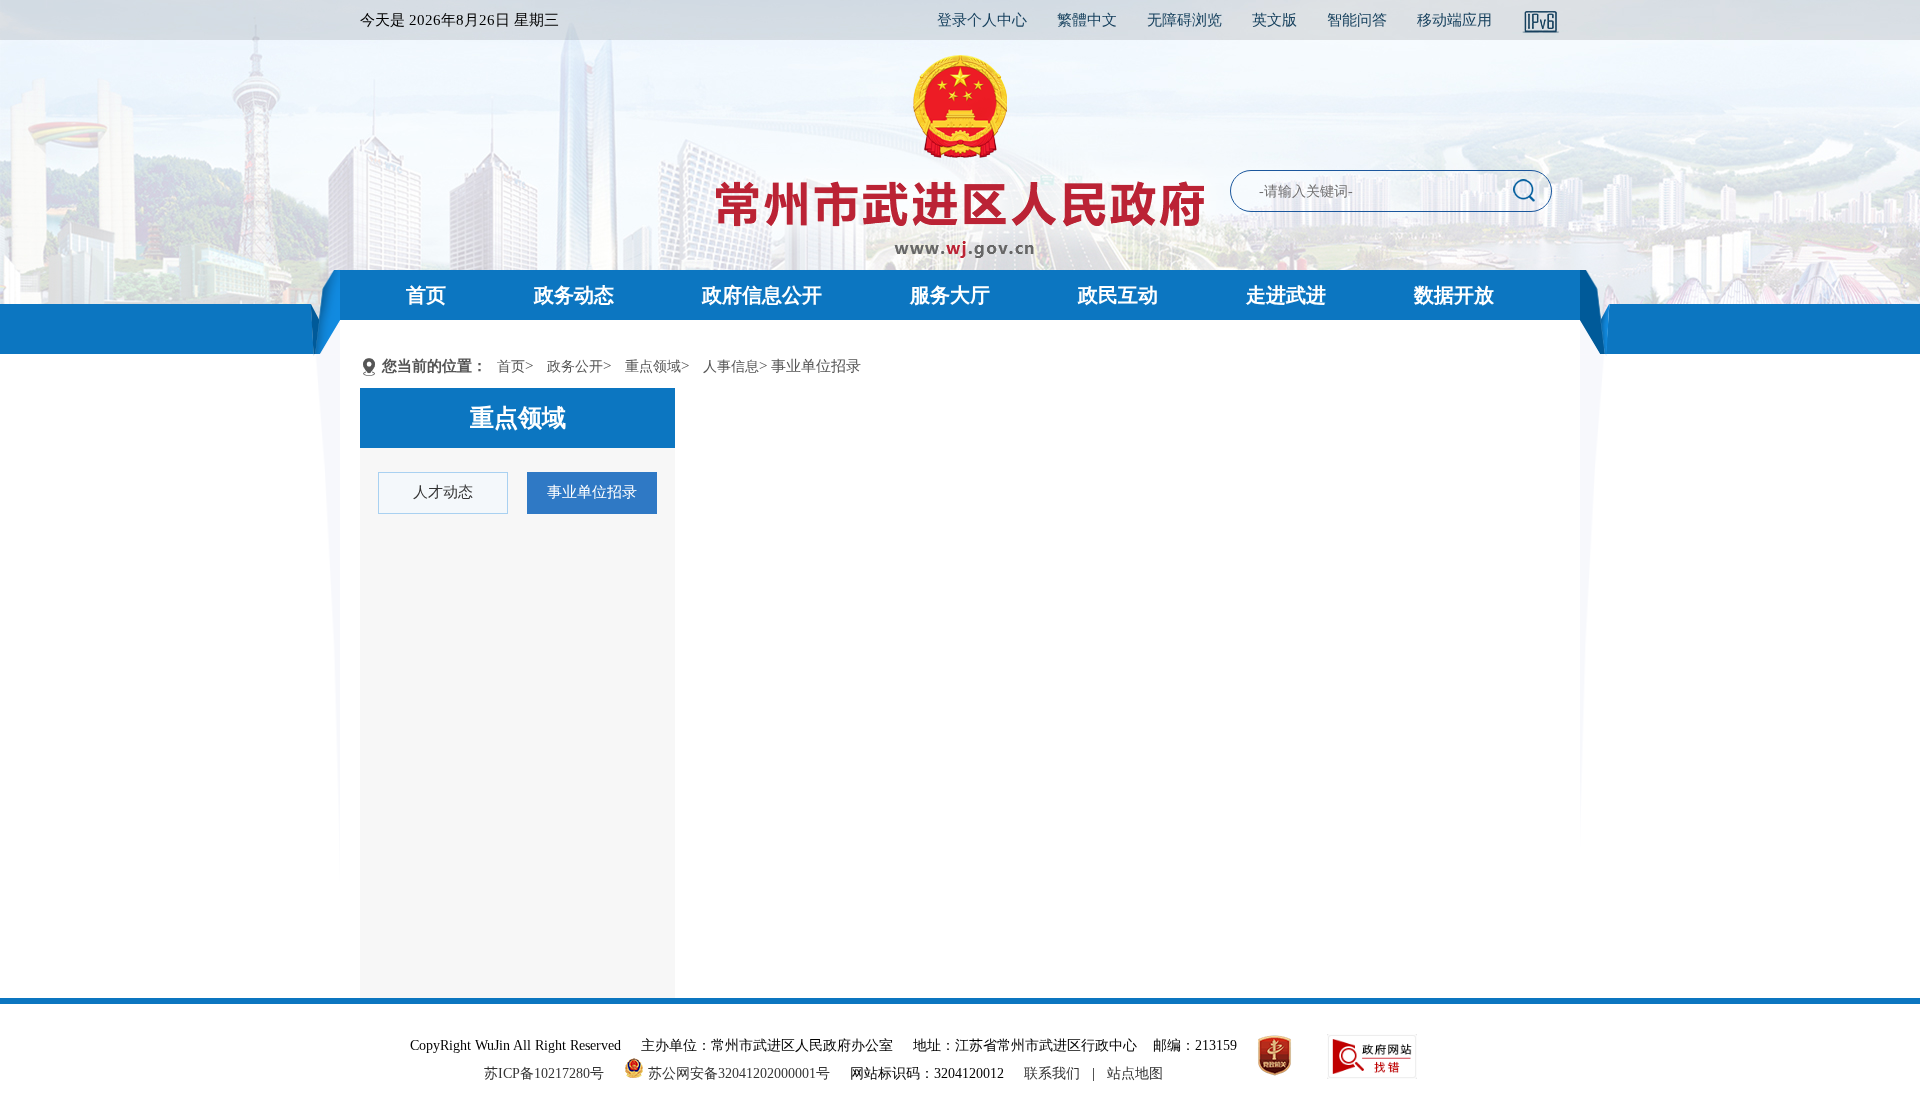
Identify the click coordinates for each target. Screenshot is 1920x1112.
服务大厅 (950, 295)
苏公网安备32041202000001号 (737, 1073)
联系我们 (1052, 1073)
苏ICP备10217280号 (552, 1073)
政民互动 (1118, 295)
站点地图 (1135, 1073)
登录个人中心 (982, 20)
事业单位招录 (592, 492)
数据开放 (1454, 295)
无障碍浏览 (1184, 20)
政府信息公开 (762, 295)
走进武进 (1286, 295)
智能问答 (1357, 20)
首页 (426, 295)
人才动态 (443, 492)
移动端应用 (1454, 20)
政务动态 (574, 295)
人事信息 (731, 366)
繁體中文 (1087, 20)
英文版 (1274, 20)
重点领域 (653, 366)
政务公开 (575, 366)
